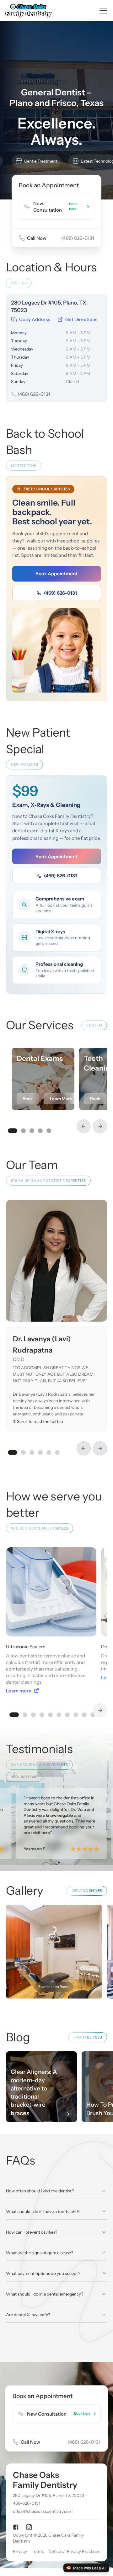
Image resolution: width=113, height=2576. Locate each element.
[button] (102, 11)
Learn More (61, 1099)
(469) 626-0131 (60, 593)
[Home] (30, 11)
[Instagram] (29, 2527)
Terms (38, 2551)
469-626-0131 (27, 2503)
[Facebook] (16, 2527)
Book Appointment (56, 574)
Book (28, 1099)
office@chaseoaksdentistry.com (43, 2512)
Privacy (20, 2551)
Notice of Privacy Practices (74, 2551)
